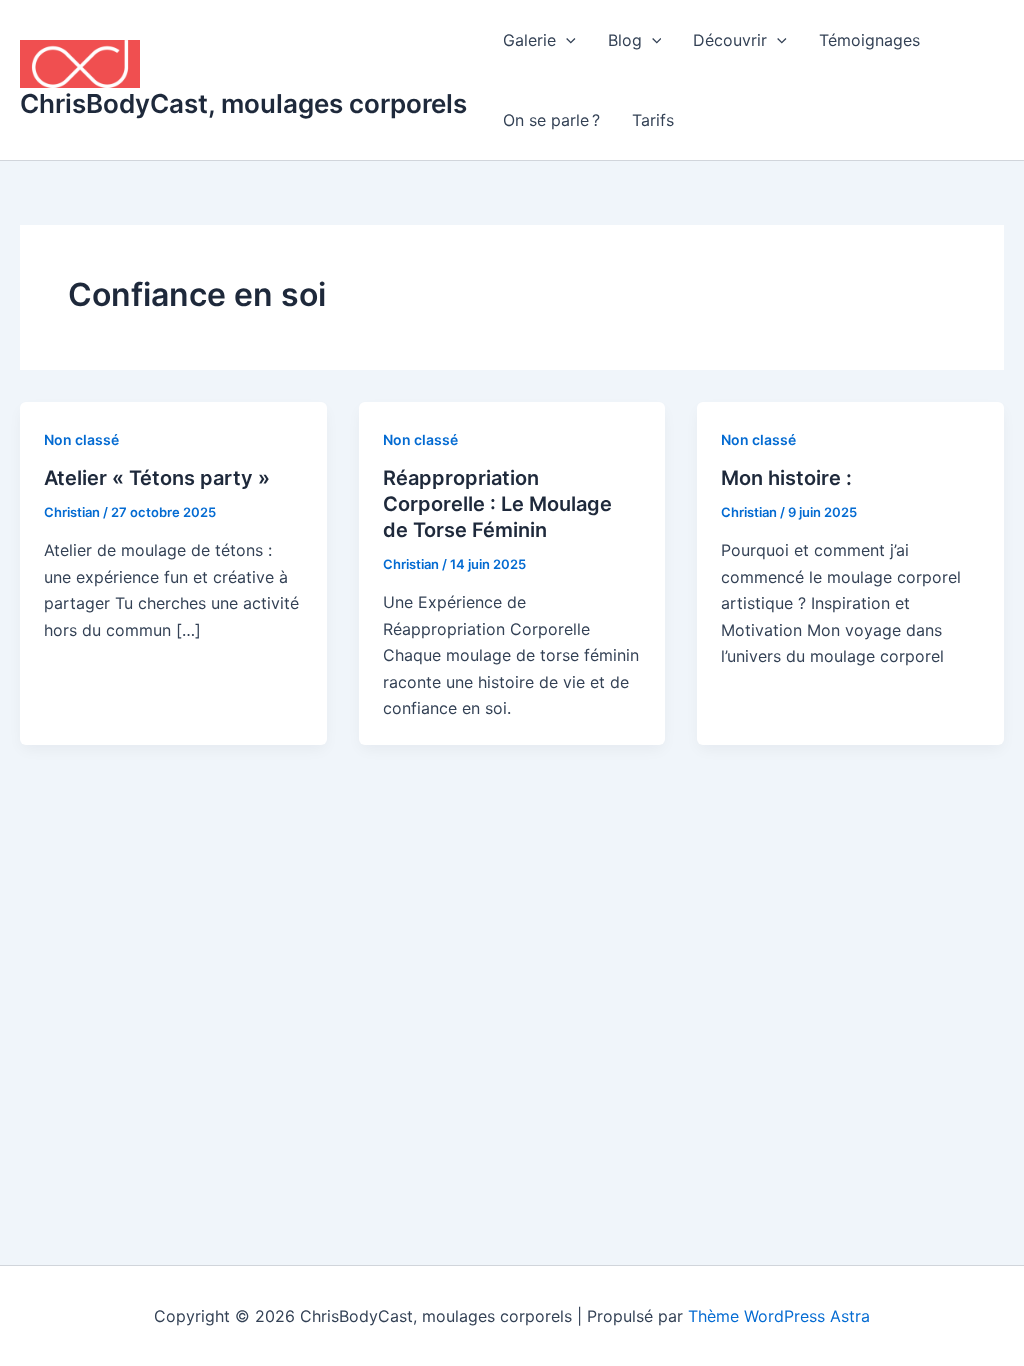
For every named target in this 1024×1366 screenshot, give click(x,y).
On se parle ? (551, 120)
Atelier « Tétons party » (157, 478)
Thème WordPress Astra (779, 1316)
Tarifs (653, 120)
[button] (566, 40)
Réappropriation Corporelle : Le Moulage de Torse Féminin (497, 504)
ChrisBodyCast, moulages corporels (243, 103)
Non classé (81, 439)
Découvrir (730, 40)
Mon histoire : (786, 478)
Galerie (529, 40)
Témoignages (869, 40)
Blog (625, 40)
